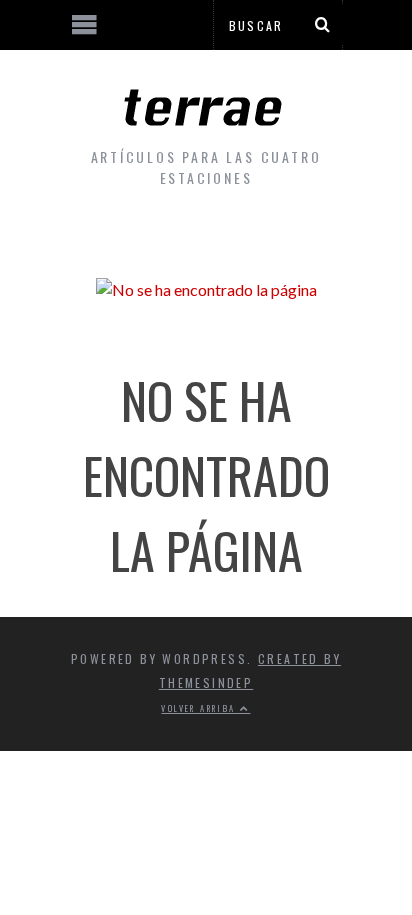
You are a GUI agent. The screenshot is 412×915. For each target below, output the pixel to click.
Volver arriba (200, 708)
